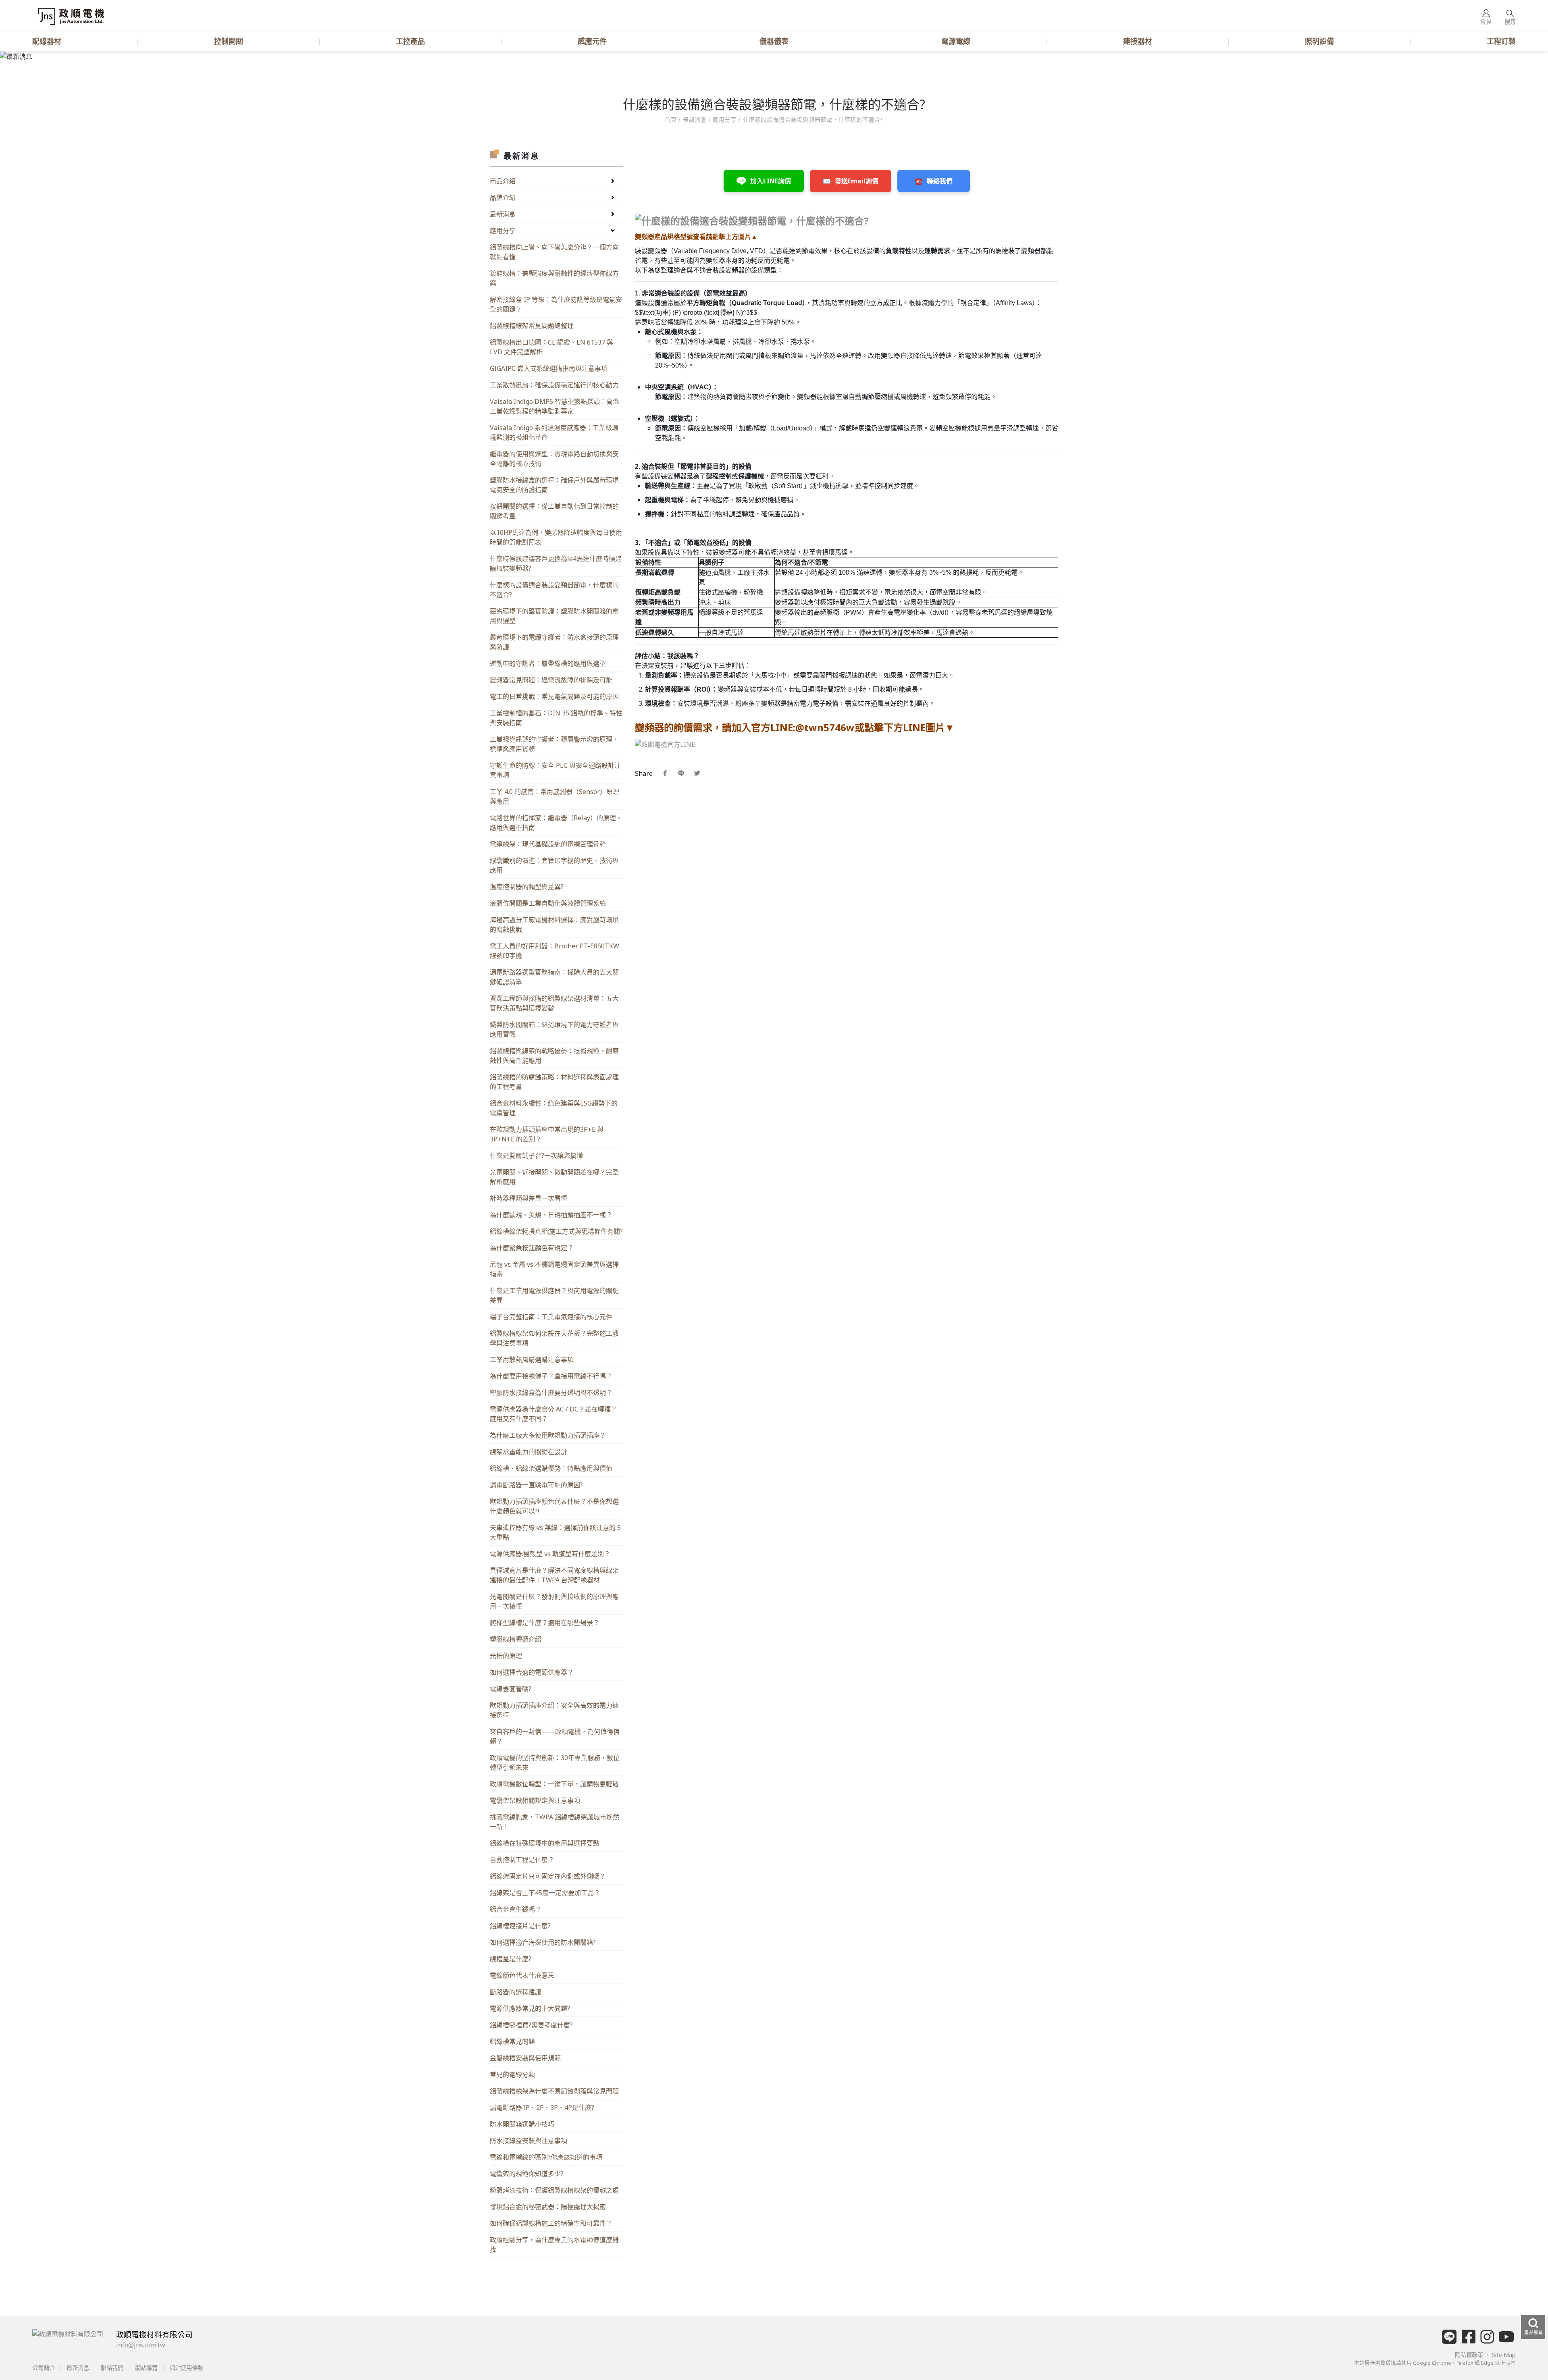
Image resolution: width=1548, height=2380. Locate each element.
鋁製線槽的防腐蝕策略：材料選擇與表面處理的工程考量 (554, 1082)
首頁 (672, 120)
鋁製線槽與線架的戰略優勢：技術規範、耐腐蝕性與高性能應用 (554, 1056)
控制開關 (229, 41)
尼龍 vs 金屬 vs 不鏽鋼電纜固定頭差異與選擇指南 (554, 1269)
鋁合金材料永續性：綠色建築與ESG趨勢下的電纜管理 (554, 1108)
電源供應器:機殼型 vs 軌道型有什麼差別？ (550, 1554)
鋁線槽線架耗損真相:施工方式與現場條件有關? (556, 1231)
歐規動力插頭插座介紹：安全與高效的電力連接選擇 (554, 1710)
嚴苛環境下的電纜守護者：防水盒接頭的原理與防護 (554, 642)
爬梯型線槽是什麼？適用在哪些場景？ (545, 1623)
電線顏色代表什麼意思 (522, 1975)
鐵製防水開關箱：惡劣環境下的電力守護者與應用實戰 (554, 1029)
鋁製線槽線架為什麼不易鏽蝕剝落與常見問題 (554, 2091)
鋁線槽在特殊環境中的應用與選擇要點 (545, 1843)
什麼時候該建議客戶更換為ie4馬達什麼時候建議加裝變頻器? (556, 563)
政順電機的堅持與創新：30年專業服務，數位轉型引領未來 (555, 1763)
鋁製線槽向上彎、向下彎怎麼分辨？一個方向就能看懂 (554, 252)
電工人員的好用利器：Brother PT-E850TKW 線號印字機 (554, 951)
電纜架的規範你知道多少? (527, 2174)
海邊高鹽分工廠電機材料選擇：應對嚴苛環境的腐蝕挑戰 (554, 925)
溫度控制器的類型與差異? (527, 887)
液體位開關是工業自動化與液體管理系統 (548, 903)
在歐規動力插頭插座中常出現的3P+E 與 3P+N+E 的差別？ (547, 1134)
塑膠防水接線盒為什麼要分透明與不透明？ (551, 1393)
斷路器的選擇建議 (516, 1992)
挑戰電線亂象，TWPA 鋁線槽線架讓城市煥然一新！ (554, 1822)
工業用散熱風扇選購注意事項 (532, 1359)
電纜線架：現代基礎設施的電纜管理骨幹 (548, 844)
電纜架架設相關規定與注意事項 (535, 1800)
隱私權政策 (1470, 2355)
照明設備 (1319, 41)
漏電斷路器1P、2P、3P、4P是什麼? (542, 2108)
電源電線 (956, 41)
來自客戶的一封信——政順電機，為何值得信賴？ (555, 1736)
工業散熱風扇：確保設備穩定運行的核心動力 (554, 385)
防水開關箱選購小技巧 (522, 2124)
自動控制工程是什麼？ (522, 1860)
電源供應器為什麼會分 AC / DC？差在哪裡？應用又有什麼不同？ (553, 1414)
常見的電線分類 (512, 2074)
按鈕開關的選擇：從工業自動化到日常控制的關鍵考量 (554, 511)
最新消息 (503, 214)
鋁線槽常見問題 (512, 2041)
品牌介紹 (503, 197)
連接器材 (1138, 41)
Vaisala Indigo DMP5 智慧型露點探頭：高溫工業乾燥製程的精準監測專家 (554, 406)
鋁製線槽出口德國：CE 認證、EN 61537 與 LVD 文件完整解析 (551, 347)
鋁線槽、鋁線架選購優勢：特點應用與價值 (551, 1468)
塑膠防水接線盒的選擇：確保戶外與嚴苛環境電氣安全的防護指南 (554, 485)
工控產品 (410, 41)
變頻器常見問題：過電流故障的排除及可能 (551, 680)
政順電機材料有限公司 (154, 2334)
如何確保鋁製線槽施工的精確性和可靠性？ (551, 2223)
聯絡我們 (112, 2368)
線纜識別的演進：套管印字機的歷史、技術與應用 (554, 865)
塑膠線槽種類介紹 (516, 1639)
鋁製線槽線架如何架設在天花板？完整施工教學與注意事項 (554, 1338)
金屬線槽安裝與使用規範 (525, 2058)
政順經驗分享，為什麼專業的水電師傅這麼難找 (554, 2245)
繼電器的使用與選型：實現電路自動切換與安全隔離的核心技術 (554, 459)
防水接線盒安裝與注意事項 (528, 2141)
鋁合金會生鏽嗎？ (516, 1909)
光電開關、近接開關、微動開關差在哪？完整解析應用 (554, 1177)
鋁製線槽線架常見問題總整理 (532, 326)
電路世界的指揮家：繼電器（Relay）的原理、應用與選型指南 (556, 823)
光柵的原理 (506, 1656)
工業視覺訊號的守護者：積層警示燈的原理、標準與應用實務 (554, 744)
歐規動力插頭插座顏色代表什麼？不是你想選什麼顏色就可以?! (554, 1506)
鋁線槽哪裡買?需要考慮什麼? (531, 2025)
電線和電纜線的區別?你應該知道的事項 (546, 2157)
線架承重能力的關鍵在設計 (528, 1452)
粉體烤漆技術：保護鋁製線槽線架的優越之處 (554, 2190)
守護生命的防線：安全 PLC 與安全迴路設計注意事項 (555, 770)
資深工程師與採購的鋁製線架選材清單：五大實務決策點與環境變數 (554, 1003)
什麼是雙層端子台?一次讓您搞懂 (536, 1156)
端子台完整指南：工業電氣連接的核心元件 (551, 1317)
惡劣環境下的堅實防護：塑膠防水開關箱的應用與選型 (554, 616)
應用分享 (725, 120)
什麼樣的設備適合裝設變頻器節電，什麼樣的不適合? (554, 590)
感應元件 (592, 41)
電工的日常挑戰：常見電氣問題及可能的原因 (554, 696)
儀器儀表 (774, 41)
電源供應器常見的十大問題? (530, 2008)
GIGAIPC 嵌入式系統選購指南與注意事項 (549, 368)
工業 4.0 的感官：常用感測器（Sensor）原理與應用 (554, 796)
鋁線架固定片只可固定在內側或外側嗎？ (548, 1876)
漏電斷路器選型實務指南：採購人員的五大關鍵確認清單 (554, 977)
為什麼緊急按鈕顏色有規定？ (532, 1248)
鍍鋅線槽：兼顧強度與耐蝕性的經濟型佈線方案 (554, 278)
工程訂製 (1501, 41)
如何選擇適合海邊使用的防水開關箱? (543, 1942)
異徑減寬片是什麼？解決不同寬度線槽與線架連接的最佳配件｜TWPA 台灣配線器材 (554, 1575)
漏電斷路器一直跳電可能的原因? (536, 1485)
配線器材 (47, 41)
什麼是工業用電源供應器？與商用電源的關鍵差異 (554, 1295)
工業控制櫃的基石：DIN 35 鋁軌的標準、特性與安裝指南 (556, 718)
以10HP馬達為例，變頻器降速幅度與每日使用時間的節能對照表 (556, 537)
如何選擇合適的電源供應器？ (532, 1672)
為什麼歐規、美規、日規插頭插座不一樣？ (551, 1215)
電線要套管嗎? (511, 1689)
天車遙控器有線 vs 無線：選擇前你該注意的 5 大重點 (555, 1532)
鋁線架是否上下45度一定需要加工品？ (545, 1893)
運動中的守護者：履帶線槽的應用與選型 (548, 663)
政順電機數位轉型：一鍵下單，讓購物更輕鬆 (554, 1784)
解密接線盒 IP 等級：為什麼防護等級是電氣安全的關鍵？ (556, 304)
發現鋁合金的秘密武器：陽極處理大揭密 (548, 2207)
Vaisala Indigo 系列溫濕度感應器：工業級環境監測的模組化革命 (554, 432)
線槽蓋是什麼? (511, 1959)
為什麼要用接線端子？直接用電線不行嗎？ (551, 1376)
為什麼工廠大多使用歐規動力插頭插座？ (548, 1435)
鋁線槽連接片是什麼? (520, 1926)
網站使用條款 (185, 2368)
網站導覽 (146, 2368)
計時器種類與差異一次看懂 (528, 1198)
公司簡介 (44, 2368)
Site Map (1504, 2355)
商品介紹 (503, 181)
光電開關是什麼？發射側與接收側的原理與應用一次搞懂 (554, 1601)
